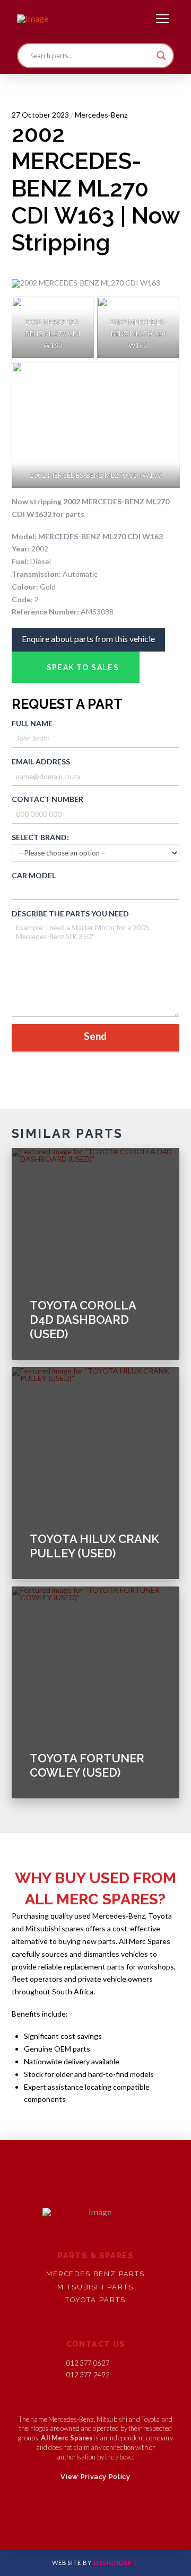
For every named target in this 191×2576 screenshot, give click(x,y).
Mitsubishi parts (95, 2287)
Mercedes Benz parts (95, 2274)
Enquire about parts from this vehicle (88, 639)
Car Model (34, 875)
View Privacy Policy (95, 2477)
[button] (162, 19)
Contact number (47, 799)
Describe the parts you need (70, 913)
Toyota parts (95, 2300)
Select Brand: (40, 837)
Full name (32, 723)
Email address (41, 761)
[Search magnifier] (161, 56)
